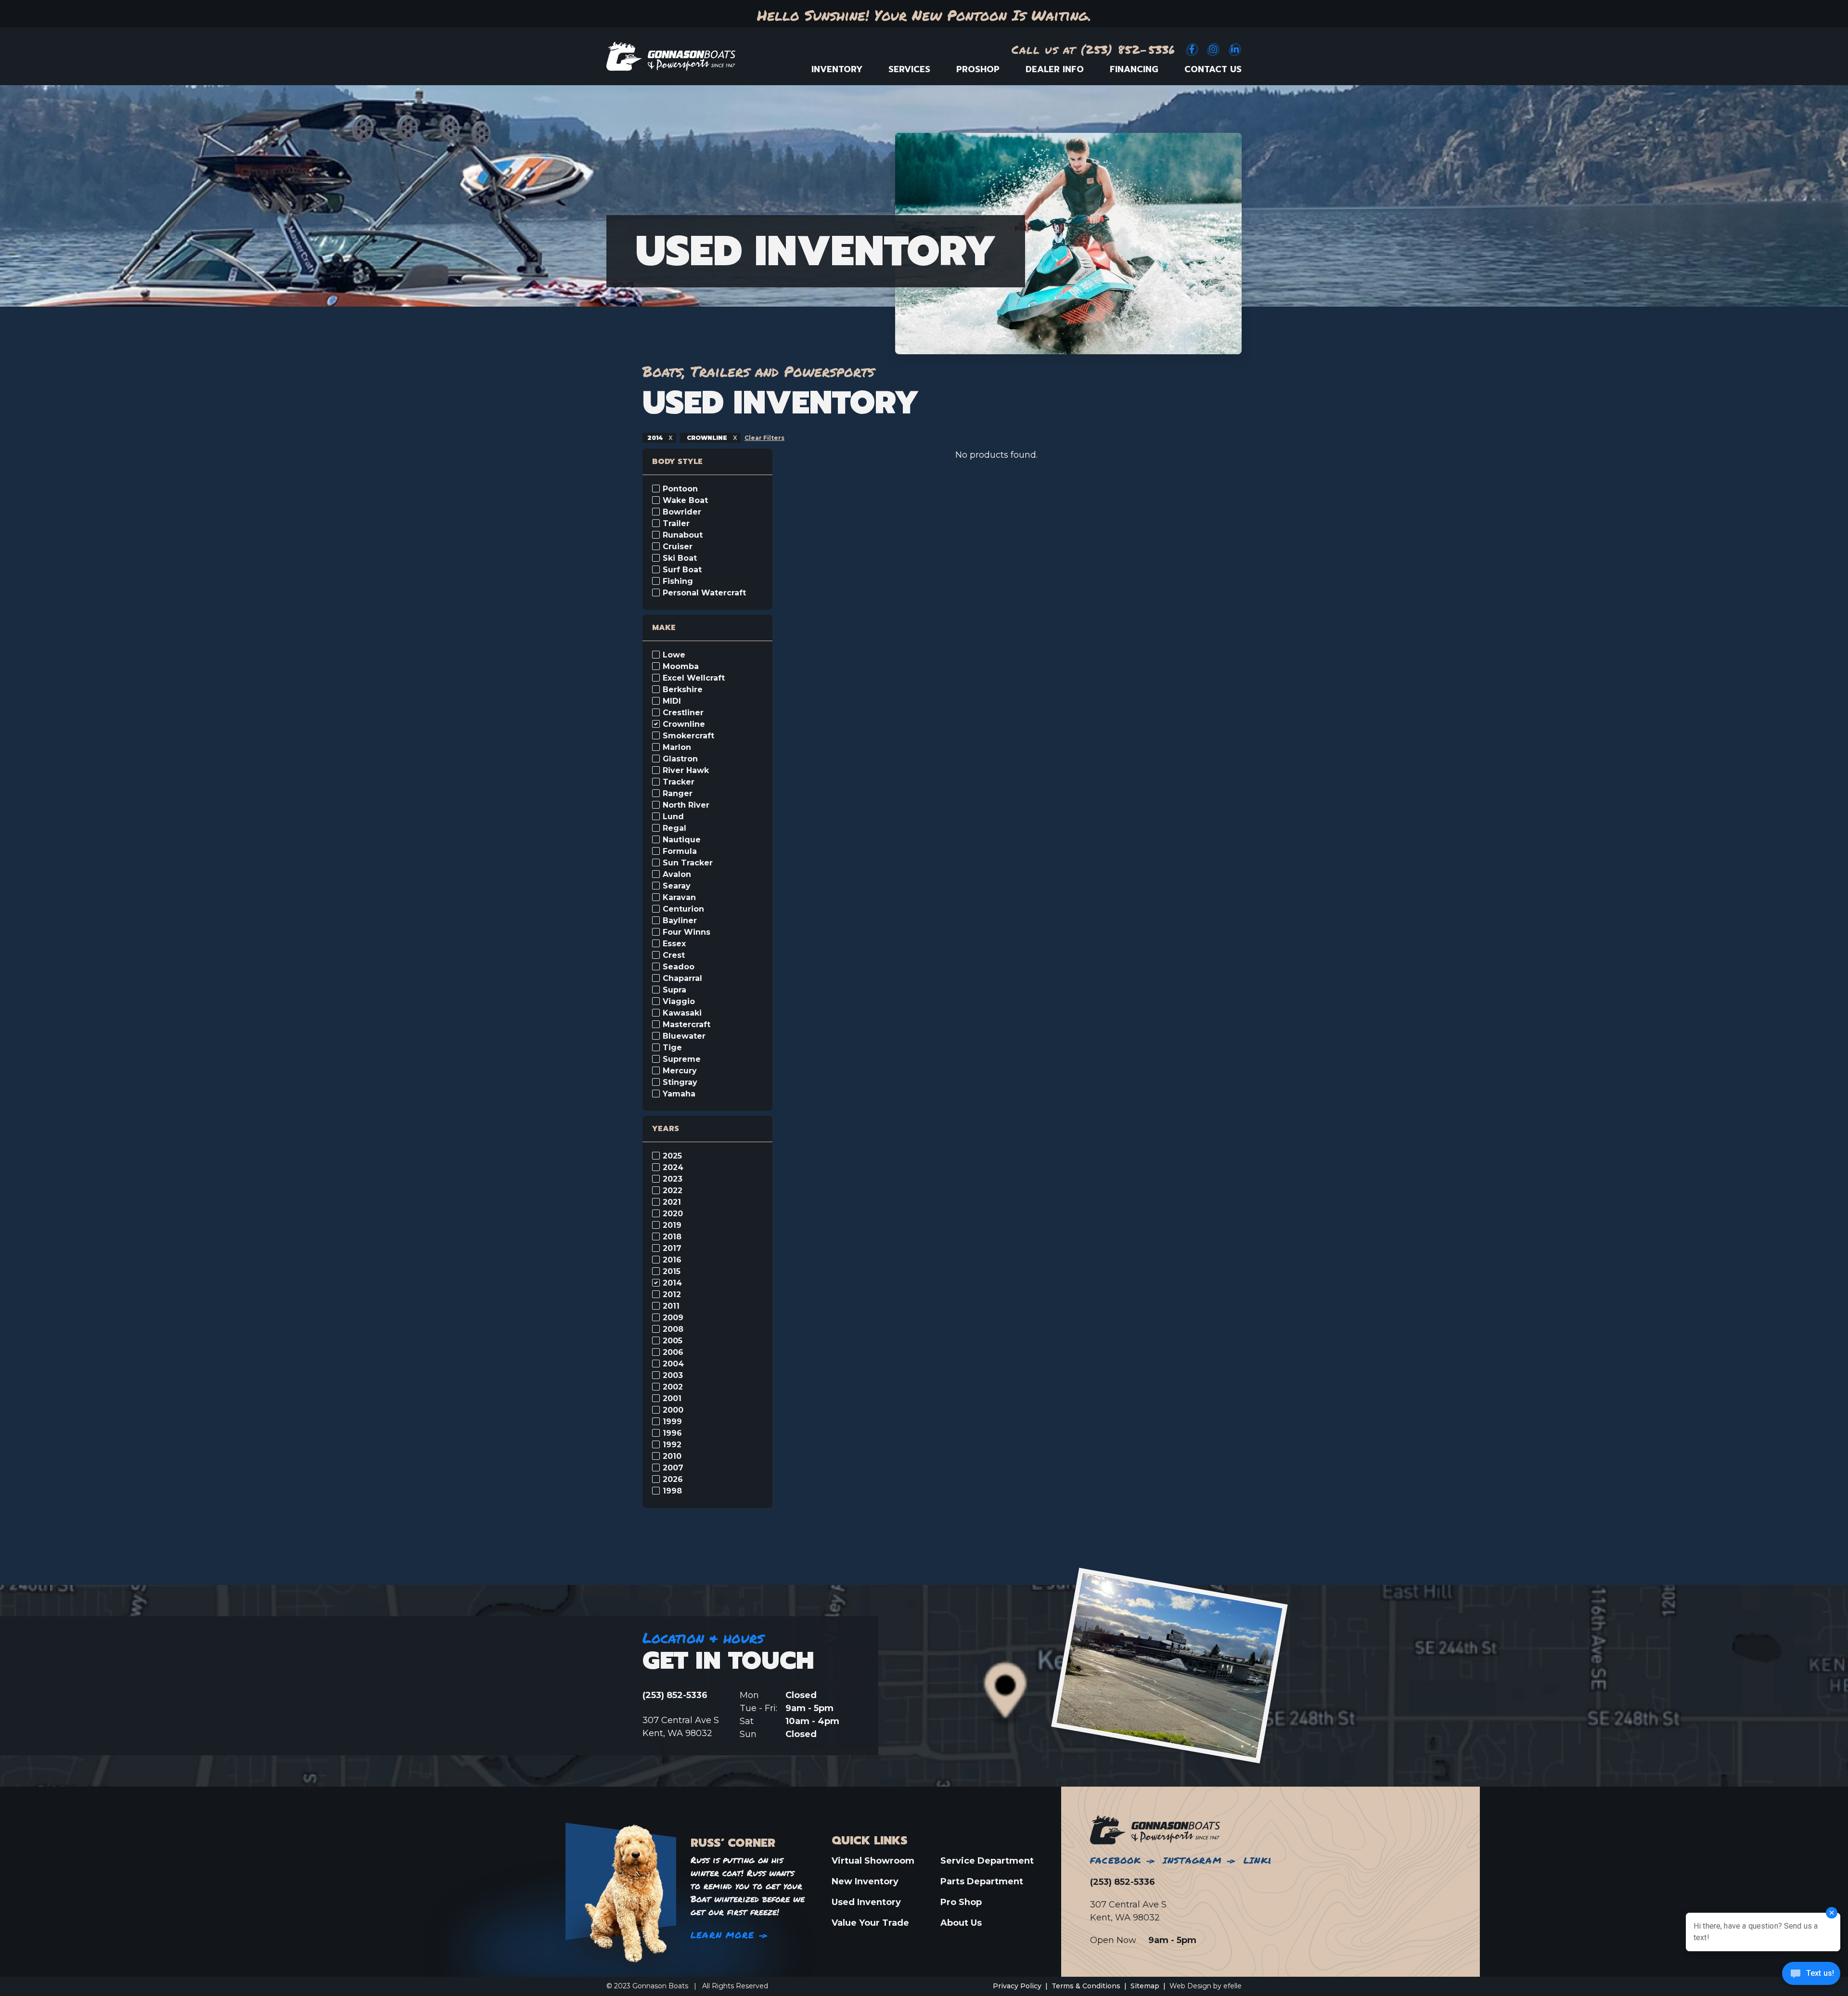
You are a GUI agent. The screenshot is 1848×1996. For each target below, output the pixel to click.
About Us (961, 1923)
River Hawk (686, 771)
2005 (673, 1341)
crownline (707, 438)
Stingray (680, 1082)
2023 (673, 1179)
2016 (672, 1260)
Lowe (674, 655)
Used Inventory (866, 1902)
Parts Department (982, 1881)
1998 (672, 1491)
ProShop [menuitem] (978, 69)
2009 (673, 1318)
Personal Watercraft (704, 593)
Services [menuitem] (909, 69)
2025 (672, 1156)
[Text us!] (1811, 1976)
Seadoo (679, 967)
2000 (673, 1410)
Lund (673, 817)
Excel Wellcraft (694, 678)
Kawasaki (682, 1013)
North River (686, 805)
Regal (674, 828)
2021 (672, 1202)
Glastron (680, 759)
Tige (672, 1048)
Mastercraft (687, 1025)
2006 (673, 1352)
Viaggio (679, 1002)
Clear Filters (764, 438)
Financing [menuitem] (1134, 69)
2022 (673, 1191)
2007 (673, 1468)
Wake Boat (685, 501)
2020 (673, 1214)
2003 (673, 1376)
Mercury (680, 1071)
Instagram (1192, 1860)
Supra (674, 990)
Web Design (1190, 1986)
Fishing (678, 581)
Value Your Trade (870, 1923)
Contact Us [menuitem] (1213, 69)
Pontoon (680, 489)
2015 (672, 1272)
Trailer (676, 524)
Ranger (678, 794)
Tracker (679, 782)
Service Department (987, 1861)
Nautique (682, 840)
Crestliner (683, 713)
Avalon (677, 875)
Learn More (722, 1935)
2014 (656, 438)
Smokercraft (688, 736)
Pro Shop (961, 1902)
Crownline (684, 724)
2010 (672, 1456)
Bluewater (684, 1036)
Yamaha (679, 1094)
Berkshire (683, 690)
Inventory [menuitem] (837, 69)
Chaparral (682, 979)
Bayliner (680, 921)
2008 (673, 1329)
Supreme (682, 1059)
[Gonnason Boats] (1155, 1829)
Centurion (683, 909)
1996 (672, 1433)
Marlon (677, 747)
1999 (672, 1422)
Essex (674, 944)
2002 (673, 1387)
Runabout (683, 535)
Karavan (679, 898)
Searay (677, 886)
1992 (672, 1445)
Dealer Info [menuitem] (1055, 69)
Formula (680, 851)
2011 (671, 1306)
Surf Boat (682, 570)
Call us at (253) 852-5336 (1094, 49)
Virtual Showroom (873, 1861)
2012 (672, 1295)
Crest (674, 955)
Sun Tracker (688, 863)
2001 (672, 1399)
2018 (672, 1237)
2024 (673, 1168)
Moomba (681, 667)
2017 (672, 1249)
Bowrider (682, 512)
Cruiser (678, 547)
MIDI (672, 701)
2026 (673, 1480)
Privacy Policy (1017, 1986)
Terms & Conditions (1086, 1986)
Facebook (1116, 1860)
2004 (673, 1364)
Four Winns (687, 932)
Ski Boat (680, 558)
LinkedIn (1267, 1860)
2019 (672, 1225)
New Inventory (865, 1881)
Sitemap (1145, 1986)
